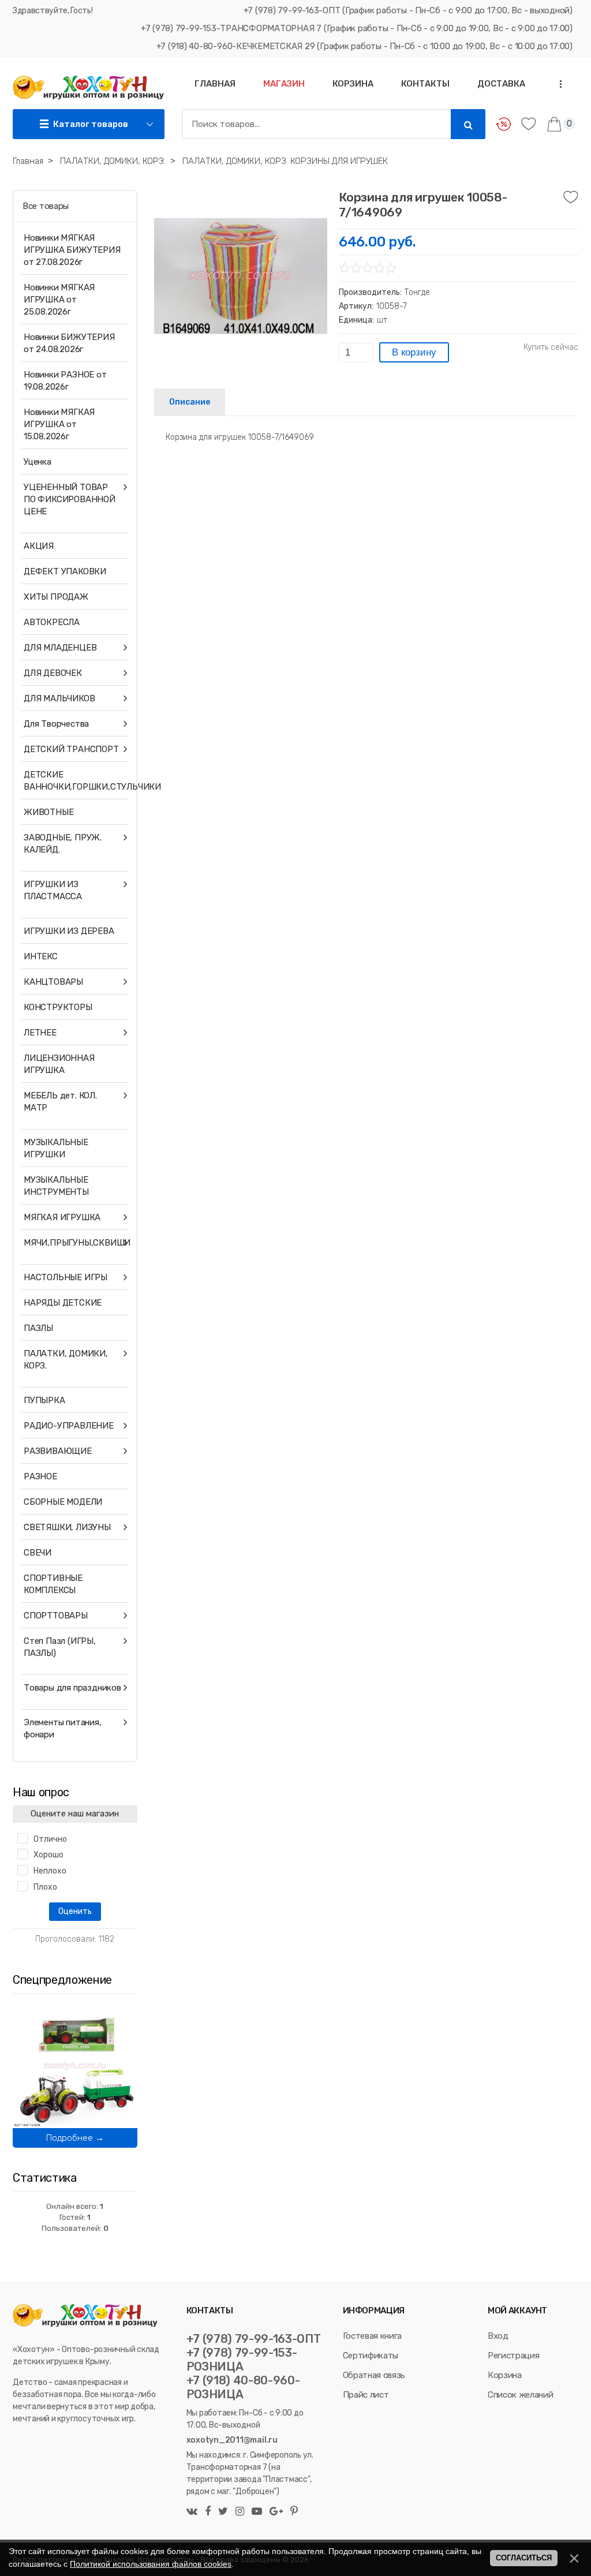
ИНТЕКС (41, 956)
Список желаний (520, 2395)
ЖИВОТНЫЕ (48, 812)
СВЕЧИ (38, 1553)
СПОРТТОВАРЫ (56, 1616)
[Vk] (193, 2512)
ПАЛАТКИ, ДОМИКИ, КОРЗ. (66, 1360)
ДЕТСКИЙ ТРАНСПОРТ (71, 749)
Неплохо (50, 1871)
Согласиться (524, 2558)
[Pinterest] (293, 2512)
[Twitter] (223, 2512)
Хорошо (48, 1855)
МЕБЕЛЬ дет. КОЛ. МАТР (60, 1102)
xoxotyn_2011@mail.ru (232, 2440)
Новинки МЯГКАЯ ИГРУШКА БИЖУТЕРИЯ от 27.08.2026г (72, 250)
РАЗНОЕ (40, 1476)
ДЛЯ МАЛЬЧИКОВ (59, 698)
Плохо (45, 1887)
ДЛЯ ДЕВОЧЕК (53, 673)
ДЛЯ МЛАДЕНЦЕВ (60, 648)
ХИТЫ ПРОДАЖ (56, 597)
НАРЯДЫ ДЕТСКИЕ (63, 1303)
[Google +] (276, 2512)
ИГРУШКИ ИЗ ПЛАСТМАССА (53, 890)
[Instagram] (240, 2512)
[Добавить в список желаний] (571, 197)
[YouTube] (257, 2512)
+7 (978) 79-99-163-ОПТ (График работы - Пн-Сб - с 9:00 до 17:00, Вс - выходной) (408, 10)
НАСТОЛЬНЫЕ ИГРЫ (66, 1277)
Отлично (50, 1839)
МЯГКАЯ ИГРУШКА (62, 1217)
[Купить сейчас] (551, 347)
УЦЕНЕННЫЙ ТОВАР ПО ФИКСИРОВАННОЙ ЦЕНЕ (70, 499)
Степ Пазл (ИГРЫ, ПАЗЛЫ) (60, 1647)
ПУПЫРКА (44, 1400)
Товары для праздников (72, 1688)
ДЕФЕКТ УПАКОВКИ (65, 571)
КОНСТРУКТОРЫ (58, 1007)
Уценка (38, 462)
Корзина (505, 2375)
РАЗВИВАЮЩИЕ (58, 1451)
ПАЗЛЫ (38, 1328)
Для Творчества (56, 724)
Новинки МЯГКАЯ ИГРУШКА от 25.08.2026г (59, 300)
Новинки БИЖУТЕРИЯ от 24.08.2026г (69, 343)
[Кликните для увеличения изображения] (241, 276)
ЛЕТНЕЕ (40, 1033)
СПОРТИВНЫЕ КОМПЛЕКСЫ (53, 1584)
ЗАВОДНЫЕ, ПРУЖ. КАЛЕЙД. (63, 844)
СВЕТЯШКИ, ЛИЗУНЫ (67, 1527)
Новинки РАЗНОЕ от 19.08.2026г (65, 381)
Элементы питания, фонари (63, 1728)
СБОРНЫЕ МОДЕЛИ (63, 1502)
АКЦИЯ (39, 546)
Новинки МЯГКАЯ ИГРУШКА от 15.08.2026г (59, 424)
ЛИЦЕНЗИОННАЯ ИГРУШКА (59, 1064)
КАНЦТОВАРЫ (53, 982)
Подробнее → (75, 2138)
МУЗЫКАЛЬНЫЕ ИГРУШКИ (56, 1148)
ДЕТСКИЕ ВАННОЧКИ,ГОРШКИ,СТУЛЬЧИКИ (73, 781)
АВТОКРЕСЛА (52, 622)
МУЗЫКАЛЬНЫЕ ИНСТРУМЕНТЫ (56, 1186)
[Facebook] (208, 2512)
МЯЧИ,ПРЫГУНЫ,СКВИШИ (73, 1243)
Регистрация (513, 2356)
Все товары (46, 206)
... (558, 84)
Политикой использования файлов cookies (151, 2564)
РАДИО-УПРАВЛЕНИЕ (69, 1426)
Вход (498, 2336)
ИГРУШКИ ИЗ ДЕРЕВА (69, 931)
